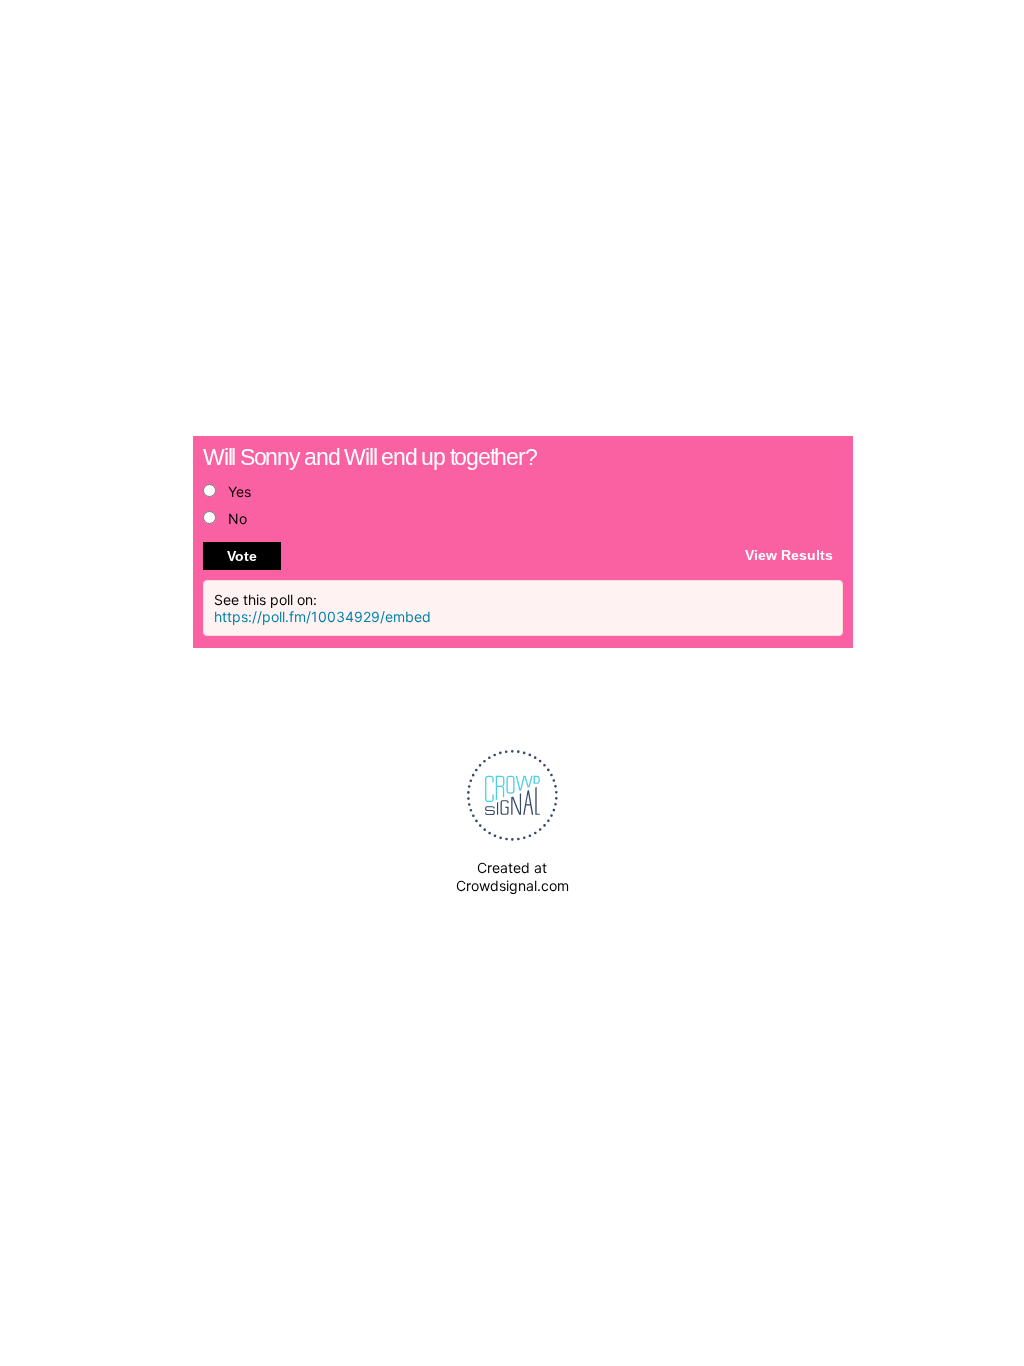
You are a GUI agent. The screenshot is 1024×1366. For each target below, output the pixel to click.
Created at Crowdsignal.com (512, 876)
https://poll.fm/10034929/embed (322, 616)
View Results (789, 554)
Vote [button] (242, 556)
